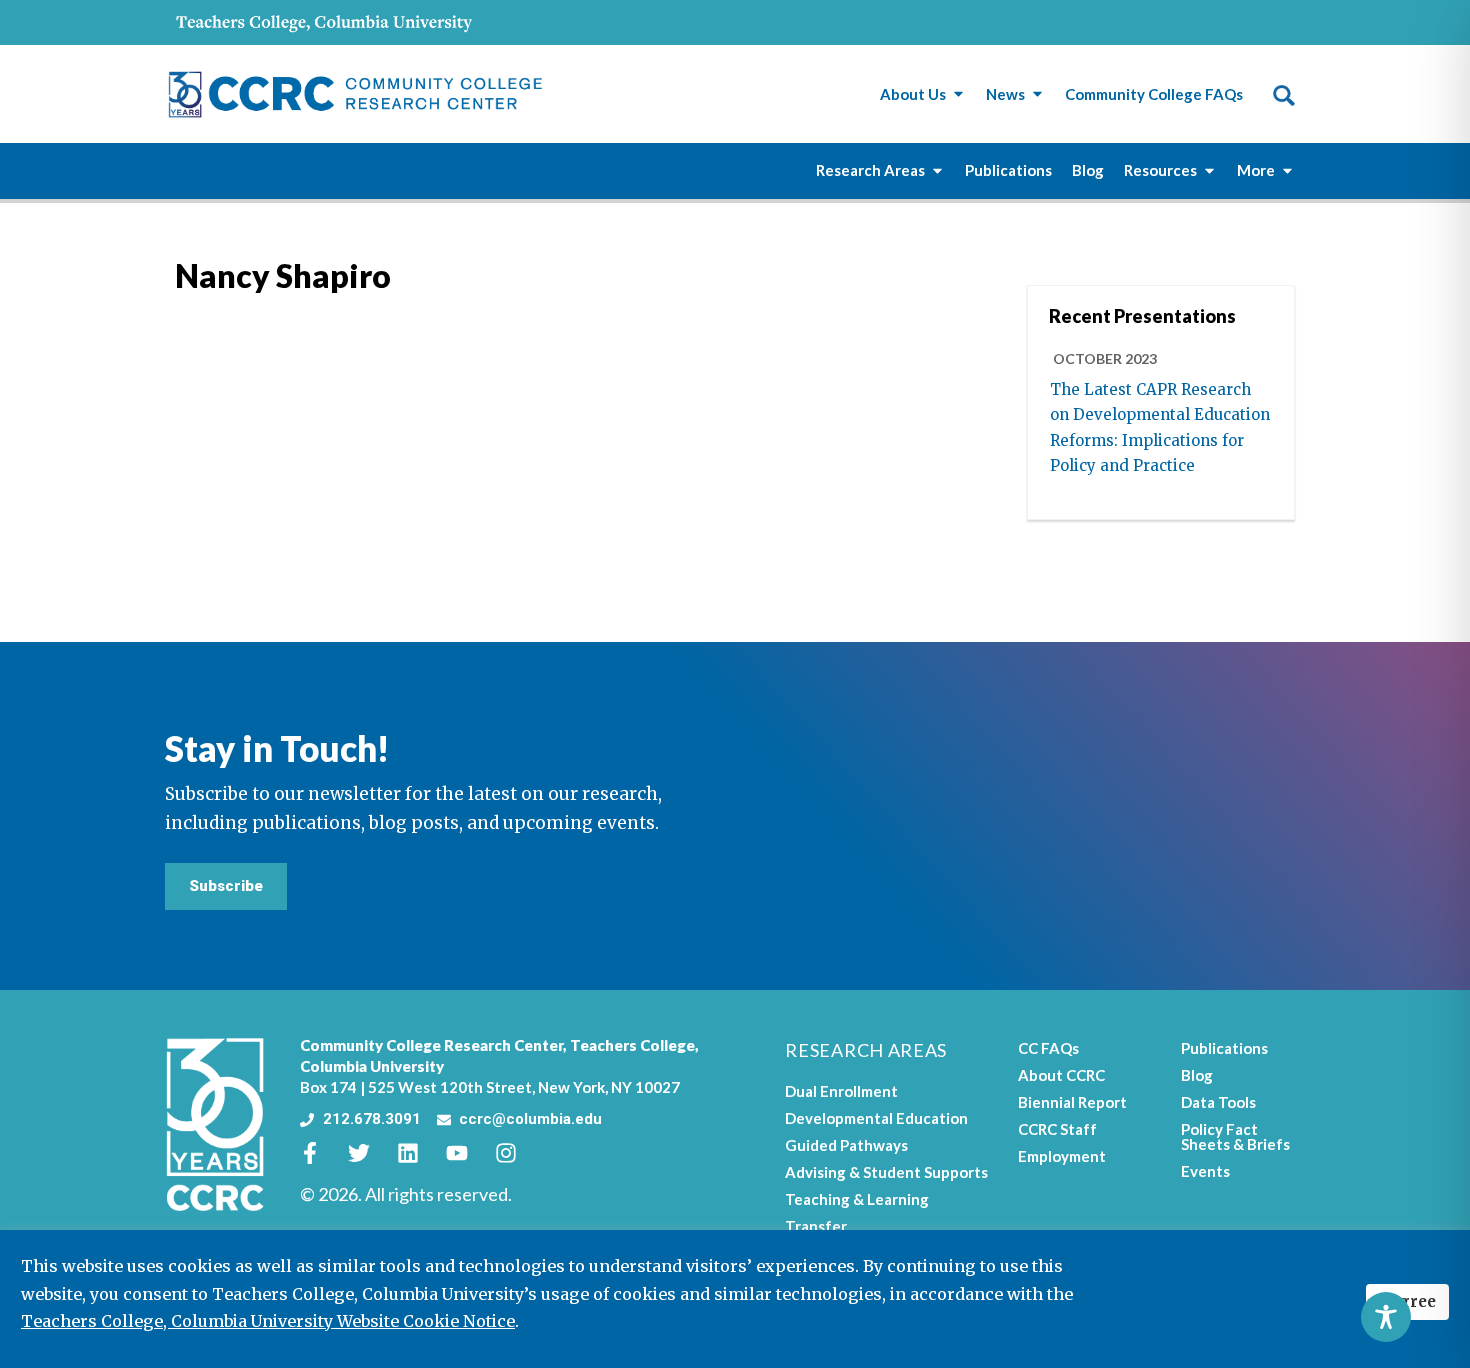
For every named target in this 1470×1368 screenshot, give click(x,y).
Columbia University (372, 1066)
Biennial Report (1072, 1102)
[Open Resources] (1209, 170)
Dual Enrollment (841, 1091)
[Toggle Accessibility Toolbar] (1386, 1317)
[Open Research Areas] (937, 170)
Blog (1197, 1075)
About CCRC (1061, 1075)
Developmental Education (876, 1118)
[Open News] (1037, 94)
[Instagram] (517, 1153)
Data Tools (1218, 1102)
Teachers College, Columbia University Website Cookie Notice (268, 1321)
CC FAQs (1048, 1048)
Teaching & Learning (857, 1199)
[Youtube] (468, 1153)
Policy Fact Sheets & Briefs (1235, 1136)
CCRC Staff (1057, 1129)
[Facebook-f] (321, 1153)
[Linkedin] (419, 1153)
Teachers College (632, 1045)
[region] (735, 1299)
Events (1205, 1171)
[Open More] (1287, 170)
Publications (1224, 1048)
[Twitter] (370, 1153)
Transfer (816, 1226)
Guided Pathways (846, 1145)
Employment (1062, 1156)
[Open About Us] (958, 94)
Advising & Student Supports (886, 1172)
